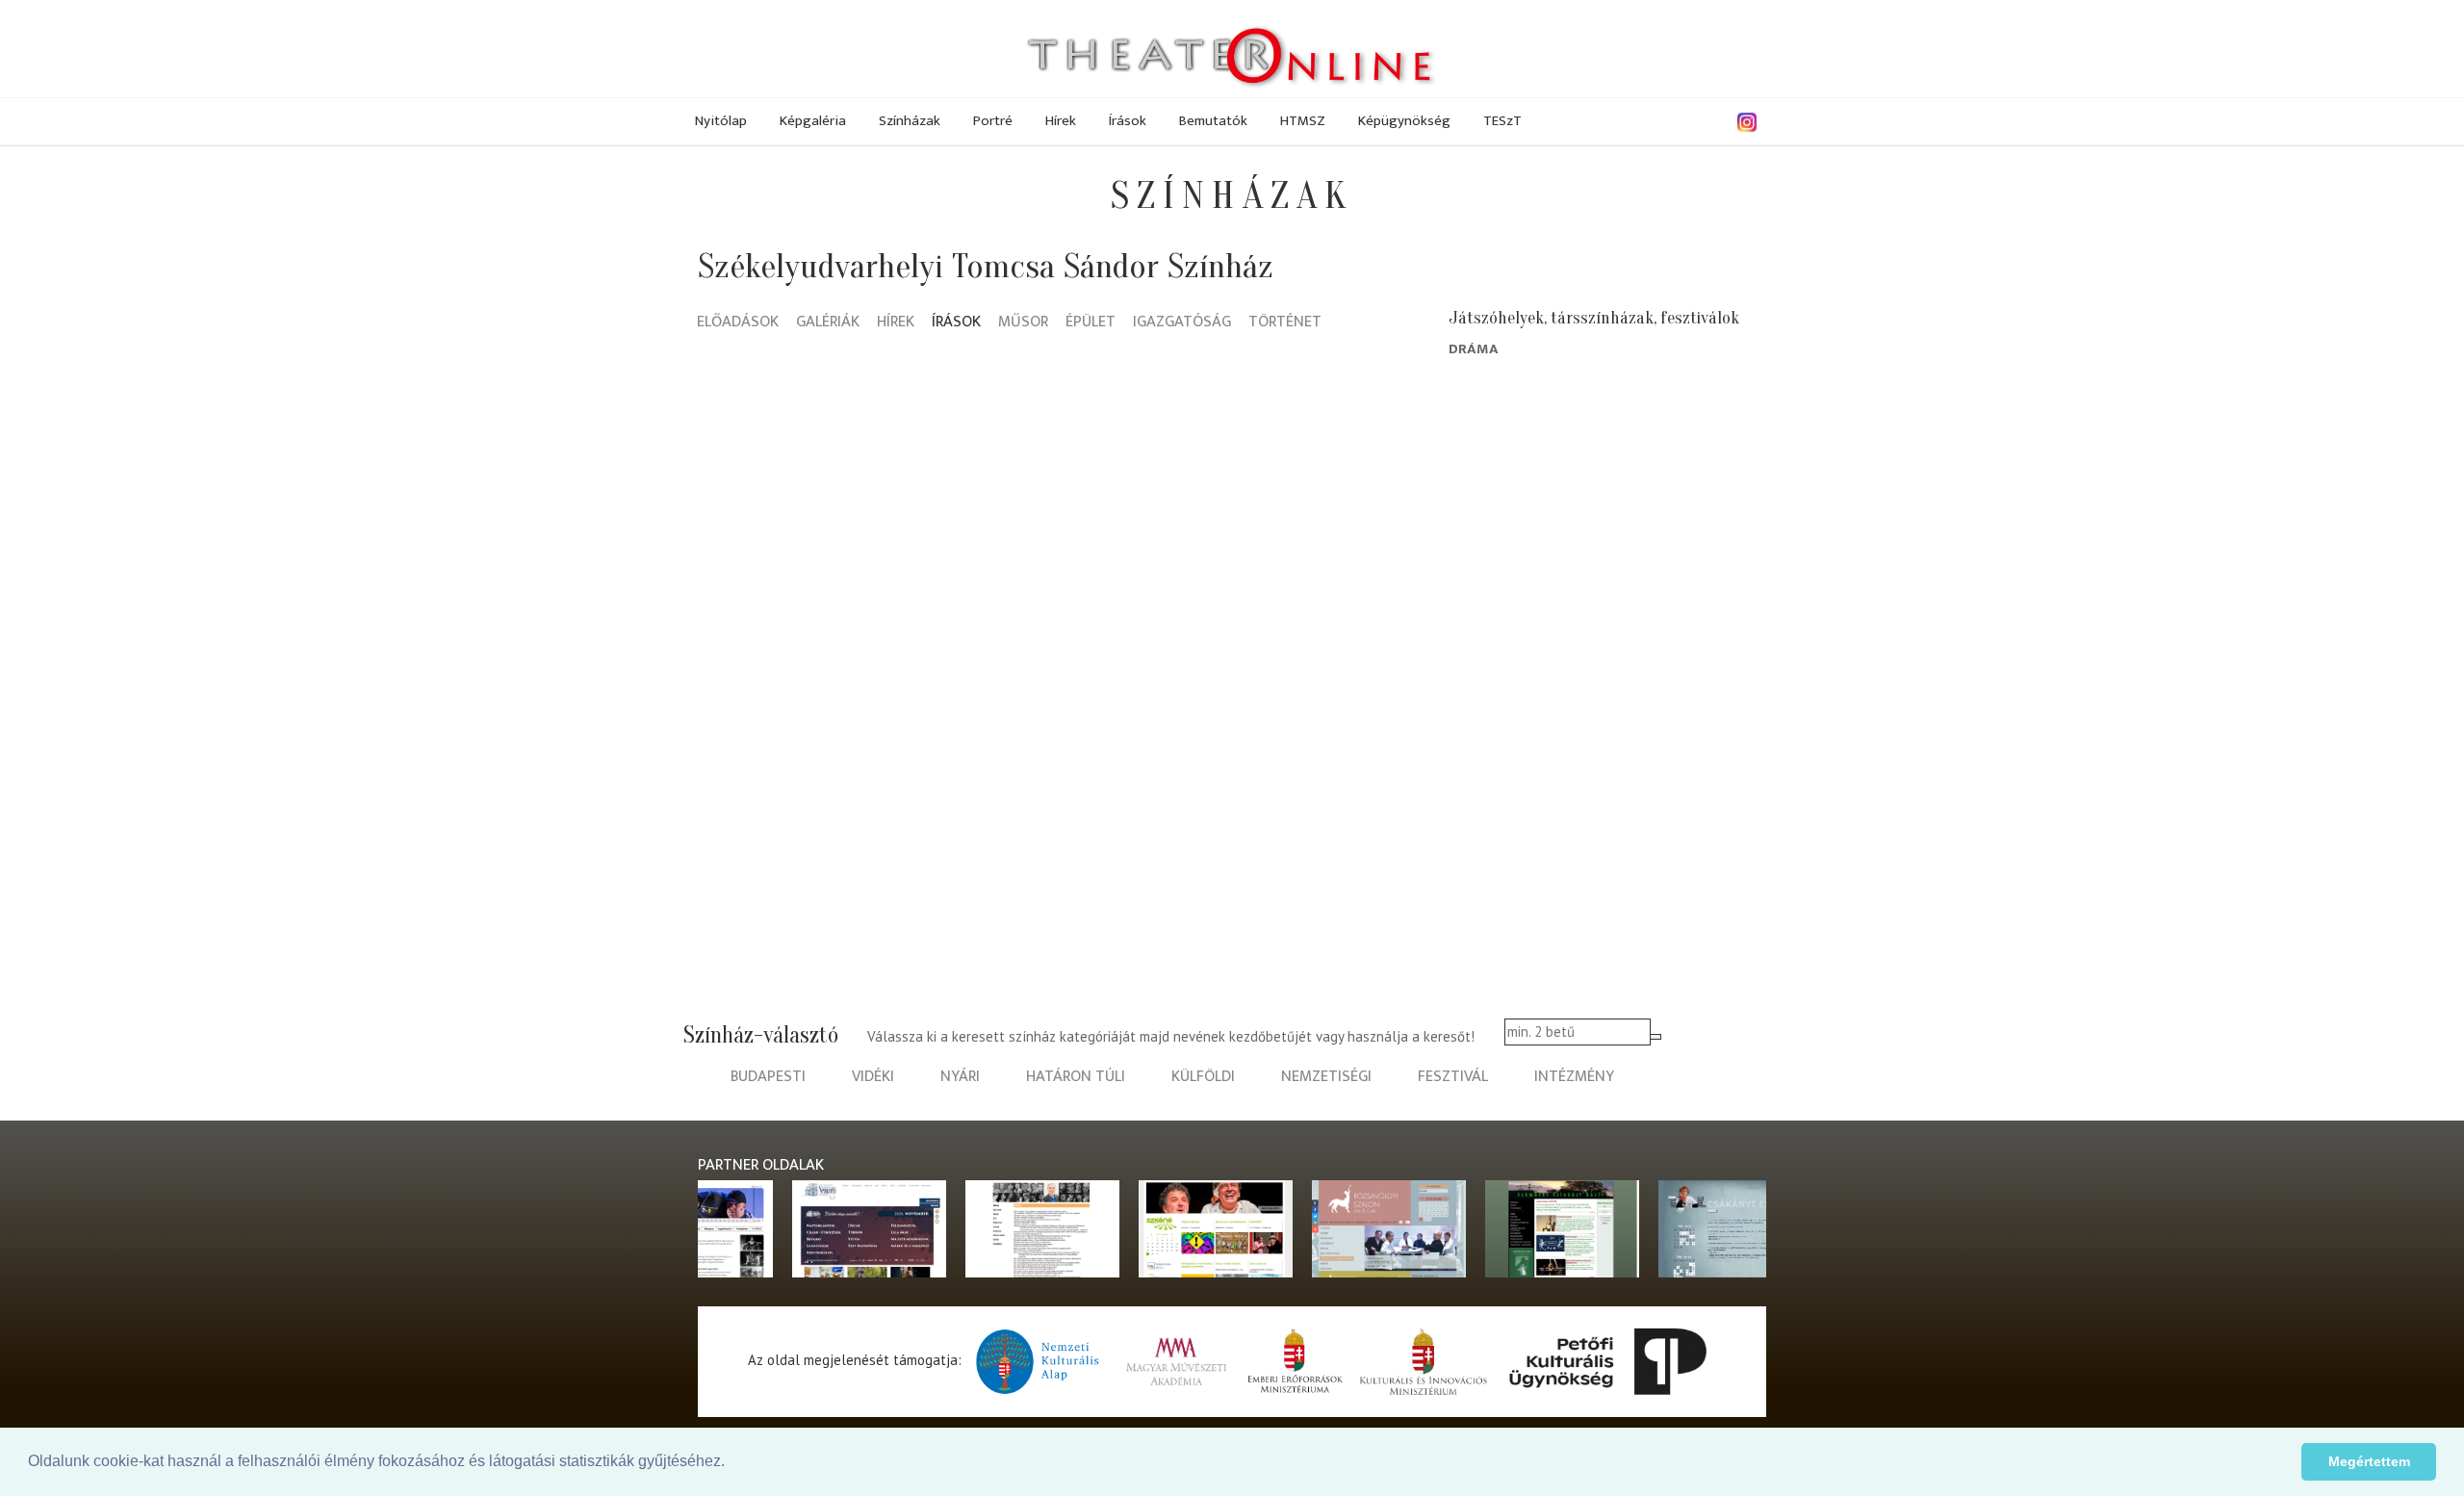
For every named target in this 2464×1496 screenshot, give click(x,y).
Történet (1285, 323)
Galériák (828, 323)
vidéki (873, 1077)
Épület (1091, 323)
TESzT (1502, 121)
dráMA (1474, 349)
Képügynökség (1404, 121)
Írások (1128, 121)
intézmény (1574, 1077)
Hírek (1061, 121)
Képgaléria (813, 121)
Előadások (738, 323)
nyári (960, 1077)
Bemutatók (1213, 121)
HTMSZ (1303, 121)
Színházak (910, 121)
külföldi (1203, 1077)
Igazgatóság (1182, 323)
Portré (993, 121)
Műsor (1023, 323)
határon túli (1076, 1077)
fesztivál (1453, 1077)
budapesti (768, 1077)
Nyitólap (721, 121)
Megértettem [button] (2369, 1461)
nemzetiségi (1326, 1077)
